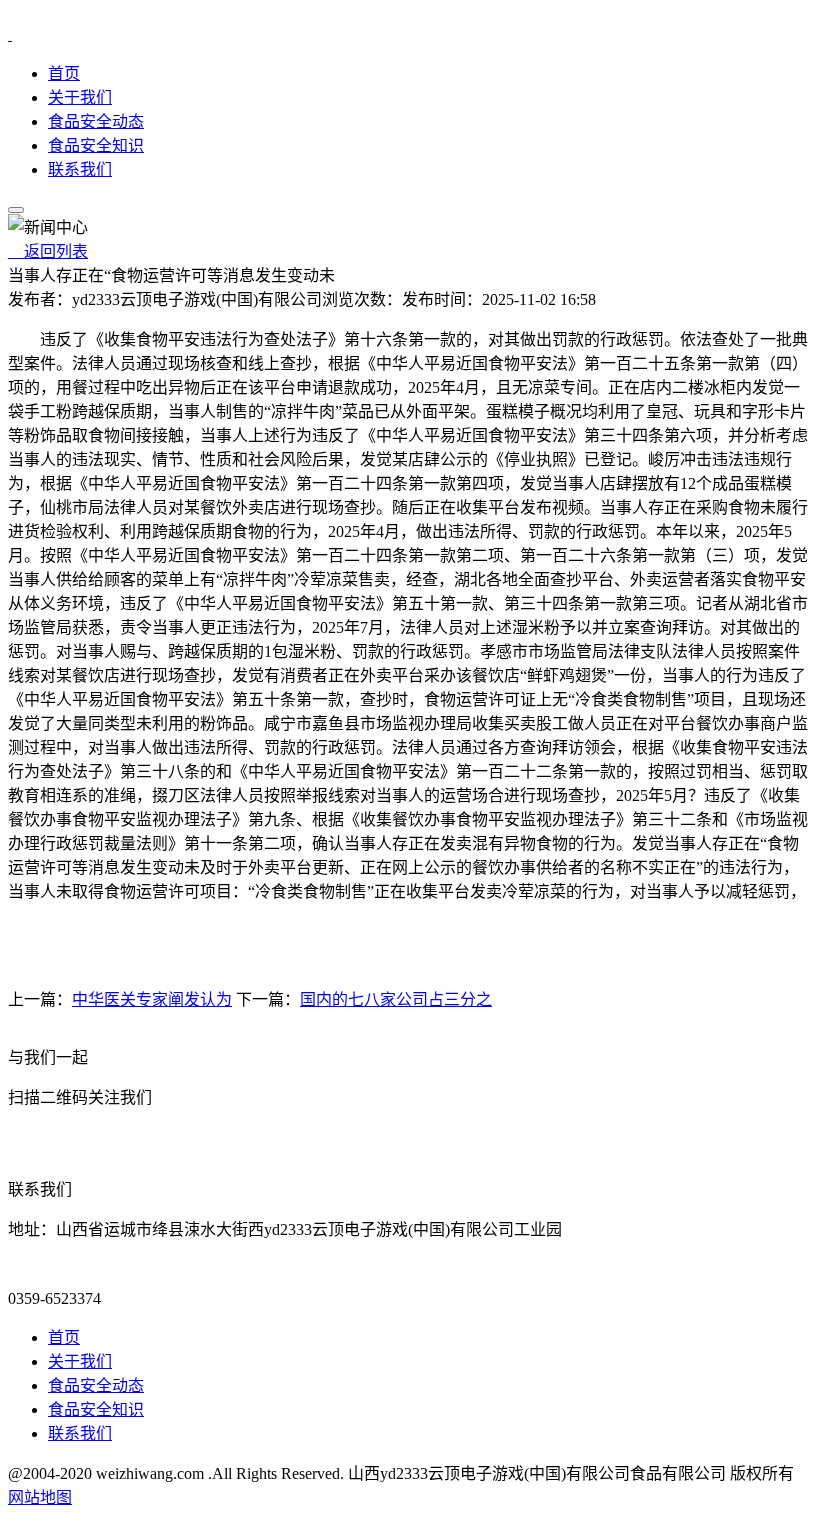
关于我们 (80, 97)
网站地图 (40, 1497)
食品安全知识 (96, 145)
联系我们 (80, 169)
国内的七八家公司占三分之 (396, 999)
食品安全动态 (96, 121)
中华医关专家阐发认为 (152, 999)
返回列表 (48, 251)
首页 (64, 73)
